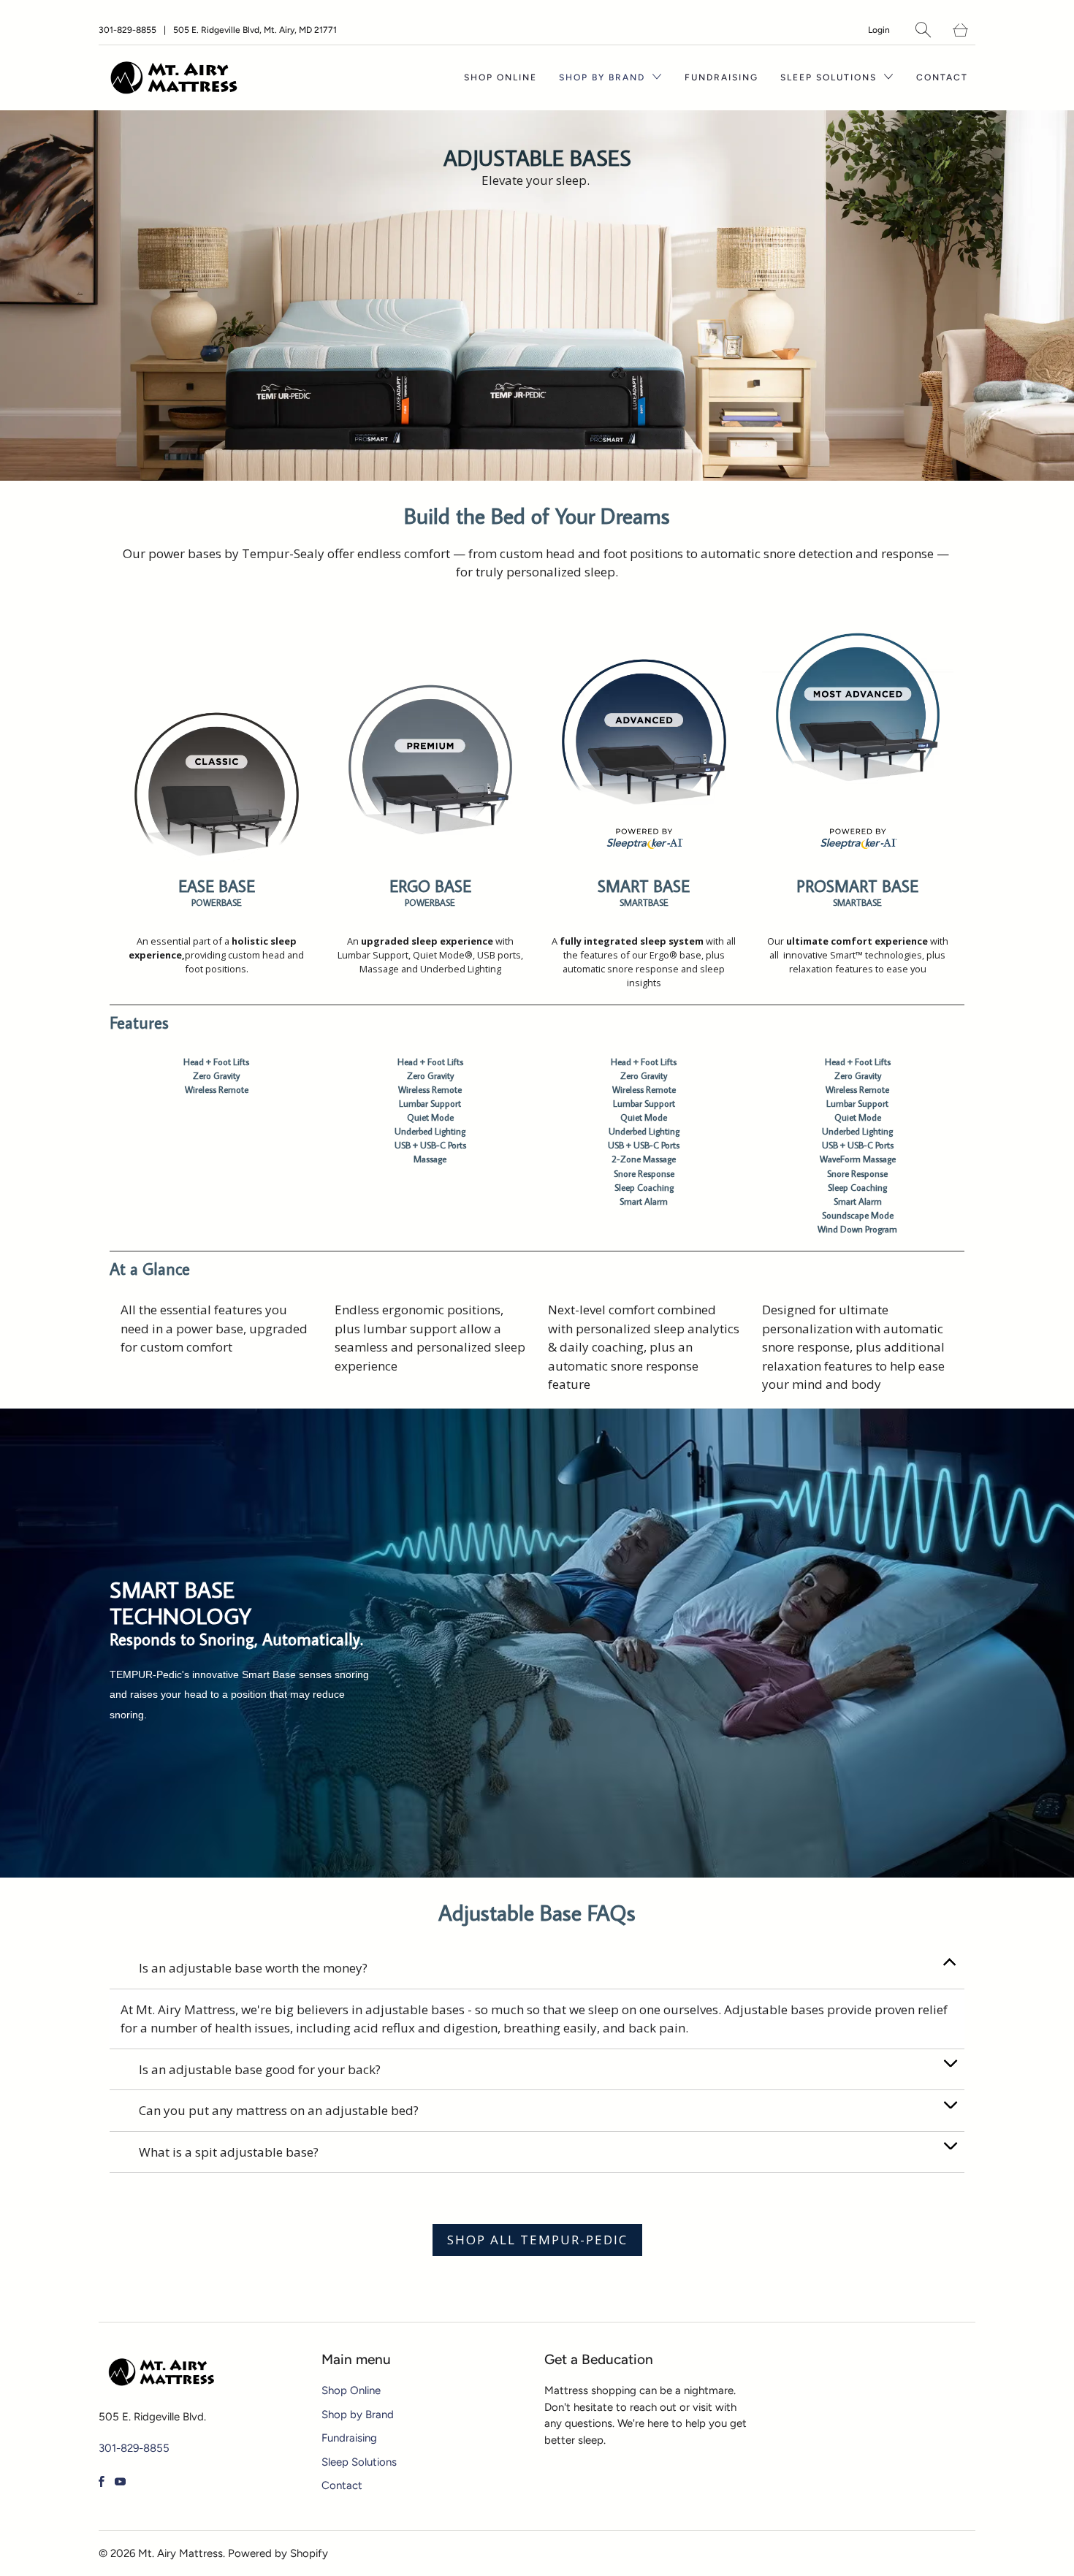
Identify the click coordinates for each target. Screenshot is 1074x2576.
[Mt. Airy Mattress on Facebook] (102, 2481)
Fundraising (721, 77)
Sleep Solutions (830, 77)
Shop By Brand (604, 77)
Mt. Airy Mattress (180, 2553)
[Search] (923, 30)
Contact (942, 77)
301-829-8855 (127, 30)
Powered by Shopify (278, 2553)
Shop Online (500, 77)
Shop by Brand (358, 2415)
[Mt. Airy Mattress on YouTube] (120, 2481)
